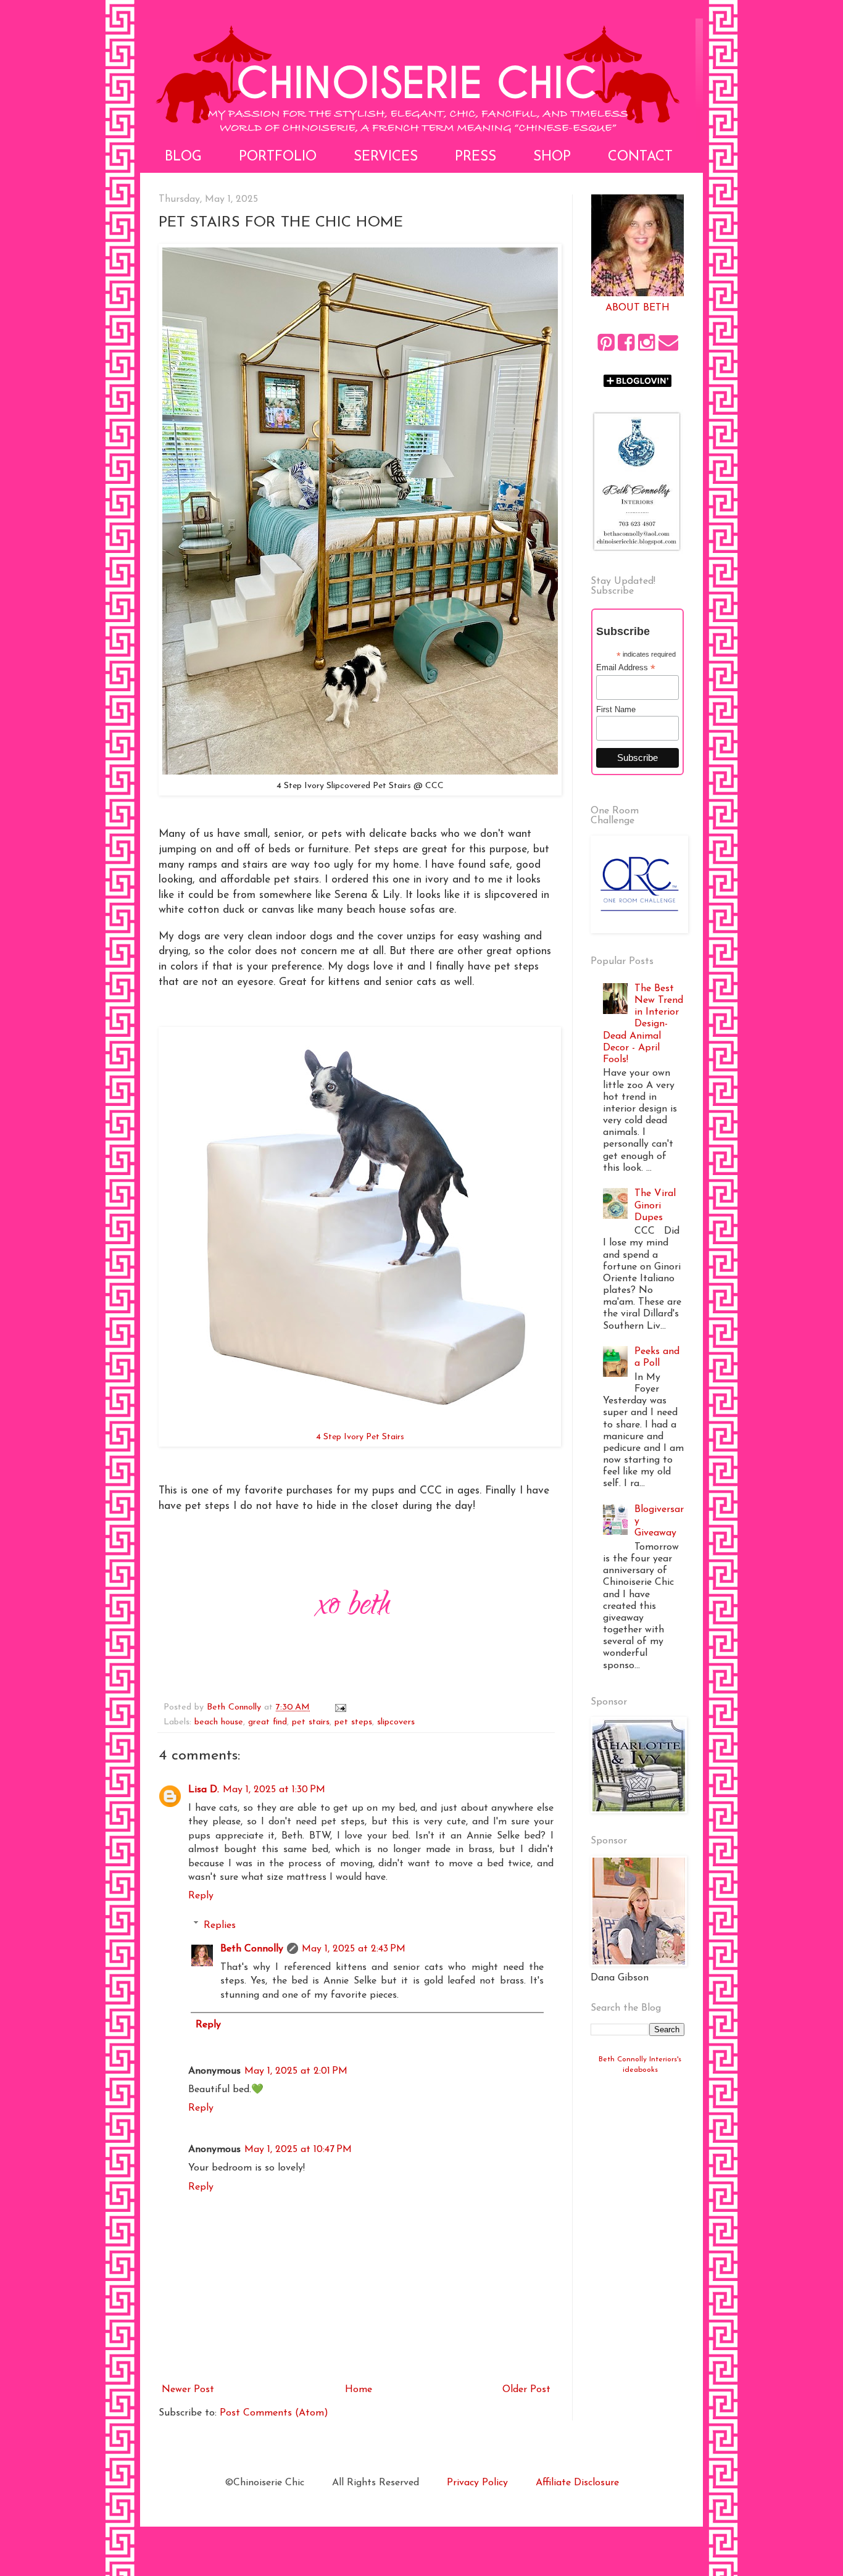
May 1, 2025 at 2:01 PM (296, 2071)
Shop (552, 157)
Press (475, 157)
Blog (183, 157)
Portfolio (278, 157)
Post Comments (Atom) (274, 2413)
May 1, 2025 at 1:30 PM (274, 1790)
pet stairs (311, 1722)
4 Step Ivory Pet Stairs (360, 1437)
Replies (220, 1925)
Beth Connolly (252, 1949)
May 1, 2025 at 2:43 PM (354, 1949)
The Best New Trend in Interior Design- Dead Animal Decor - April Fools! (643, 1024)
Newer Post (188, 2390)
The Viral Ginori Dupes (655, 1205)
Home (359, 2390)
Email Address (626, 668)
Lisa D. (204, 1790)
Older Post (526, 2390)
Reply (201, 1896)
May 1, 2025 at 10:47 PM (298, 2150)
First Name (616, 709)
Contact (640, 157)
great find (268, 1722)
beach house (219, 1722)
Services (386, 157)
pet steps (353, 1722)
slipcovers (396, 1722)
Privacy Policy (477, 2483)
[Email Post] (340, 1707)
